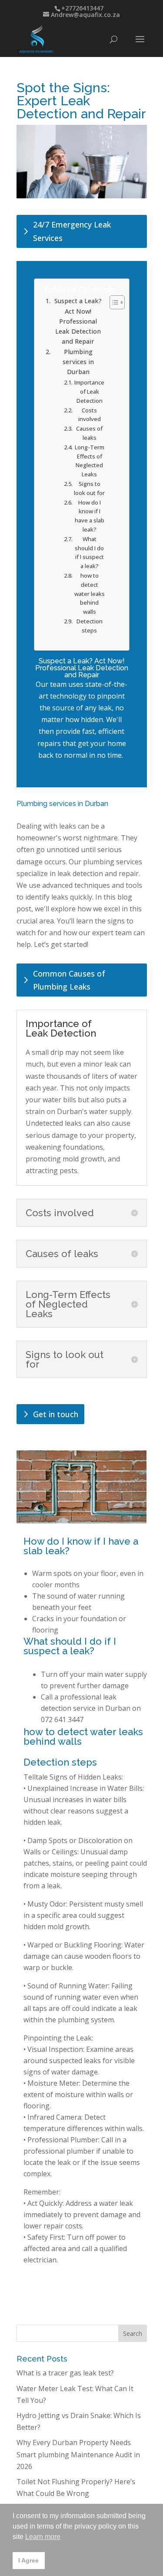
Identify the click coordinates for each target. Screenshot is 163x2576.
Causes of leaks (89, 433)
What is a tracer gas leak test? (65, 2373)
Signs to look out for (89, 488)
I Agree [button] (28, 2560)
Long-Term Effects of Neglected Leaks (90, 461)
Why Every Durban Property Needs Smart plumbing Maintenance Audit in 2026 (78, 2454)
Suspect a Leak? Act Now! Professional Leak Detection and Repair (78, 321)
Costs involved (90, 415)
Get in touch (56, 1414)
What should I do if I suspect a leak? (89, 552)
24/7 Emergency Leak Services (72, 231)
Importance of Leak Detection (89, 391)
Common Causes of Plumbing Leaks (69, 980)
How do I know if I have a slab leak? (90, 516)
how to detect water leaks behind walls (90, 594)
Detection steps (90, 626)
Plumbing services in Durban (78, 362)
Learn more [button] (43, 2537)
